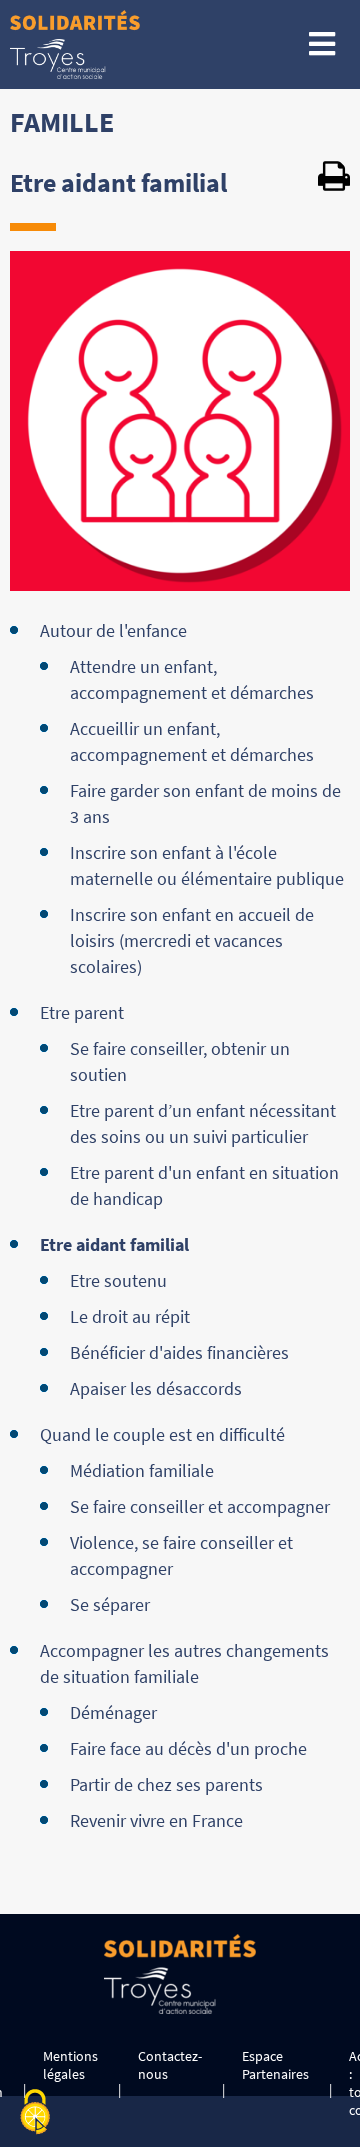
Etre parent (82, 1012)
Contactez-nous (170, 2065)
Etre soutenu (118, 1280)
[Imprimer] (334, 179)
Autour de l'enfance (113, 630)
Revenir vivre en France (156, 1820)
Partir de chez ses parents (166, 1784)
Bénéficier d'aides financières (179, 1352)
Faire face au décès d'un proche (188, 1748)
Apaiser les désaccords (156, 1388)
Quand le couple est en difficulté (162, 1434)
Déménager (113, 1712)
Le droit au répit (130, 1316)
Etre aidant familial (114, 1244)
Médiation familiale (142, 1470)
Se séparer (110, 1604)
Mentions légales (70, 2065)
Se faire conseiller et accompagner (200, 1506)
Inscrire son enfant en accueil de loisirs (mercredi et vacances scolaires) (192, 940)
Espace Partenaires (275, 2065)
